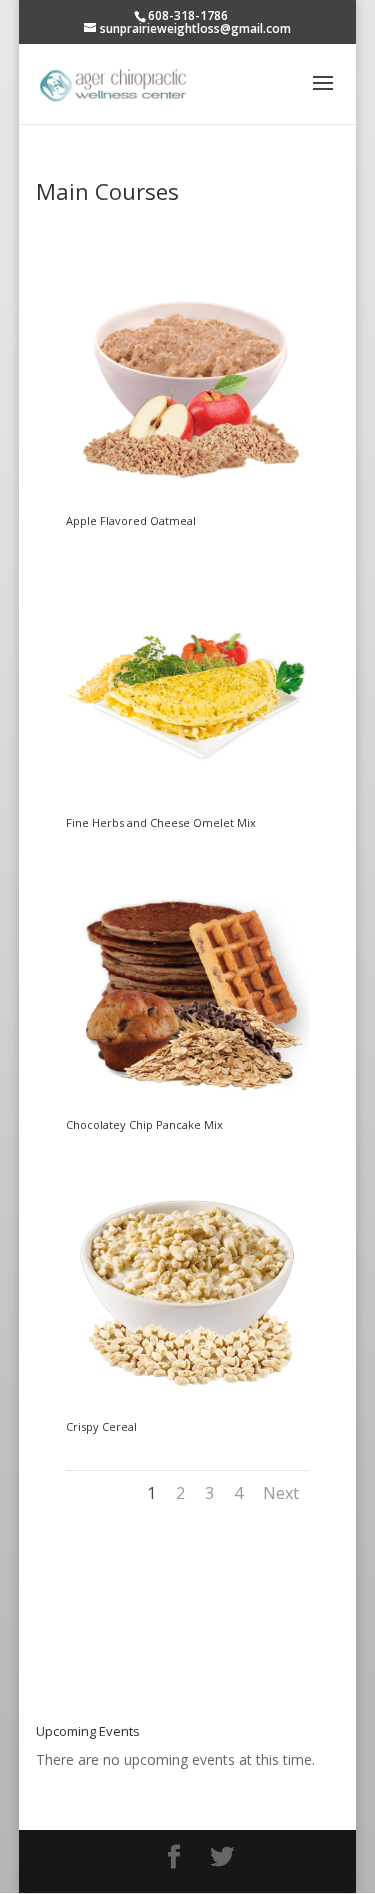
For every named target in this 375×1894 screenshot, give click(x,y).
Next (281, 1493)
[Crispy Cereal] (187, 1410)
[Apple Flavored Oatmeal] (187, 504)
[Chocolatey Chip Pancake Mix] (187, 1108)
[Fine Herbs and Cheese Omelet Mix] (187, 806)
